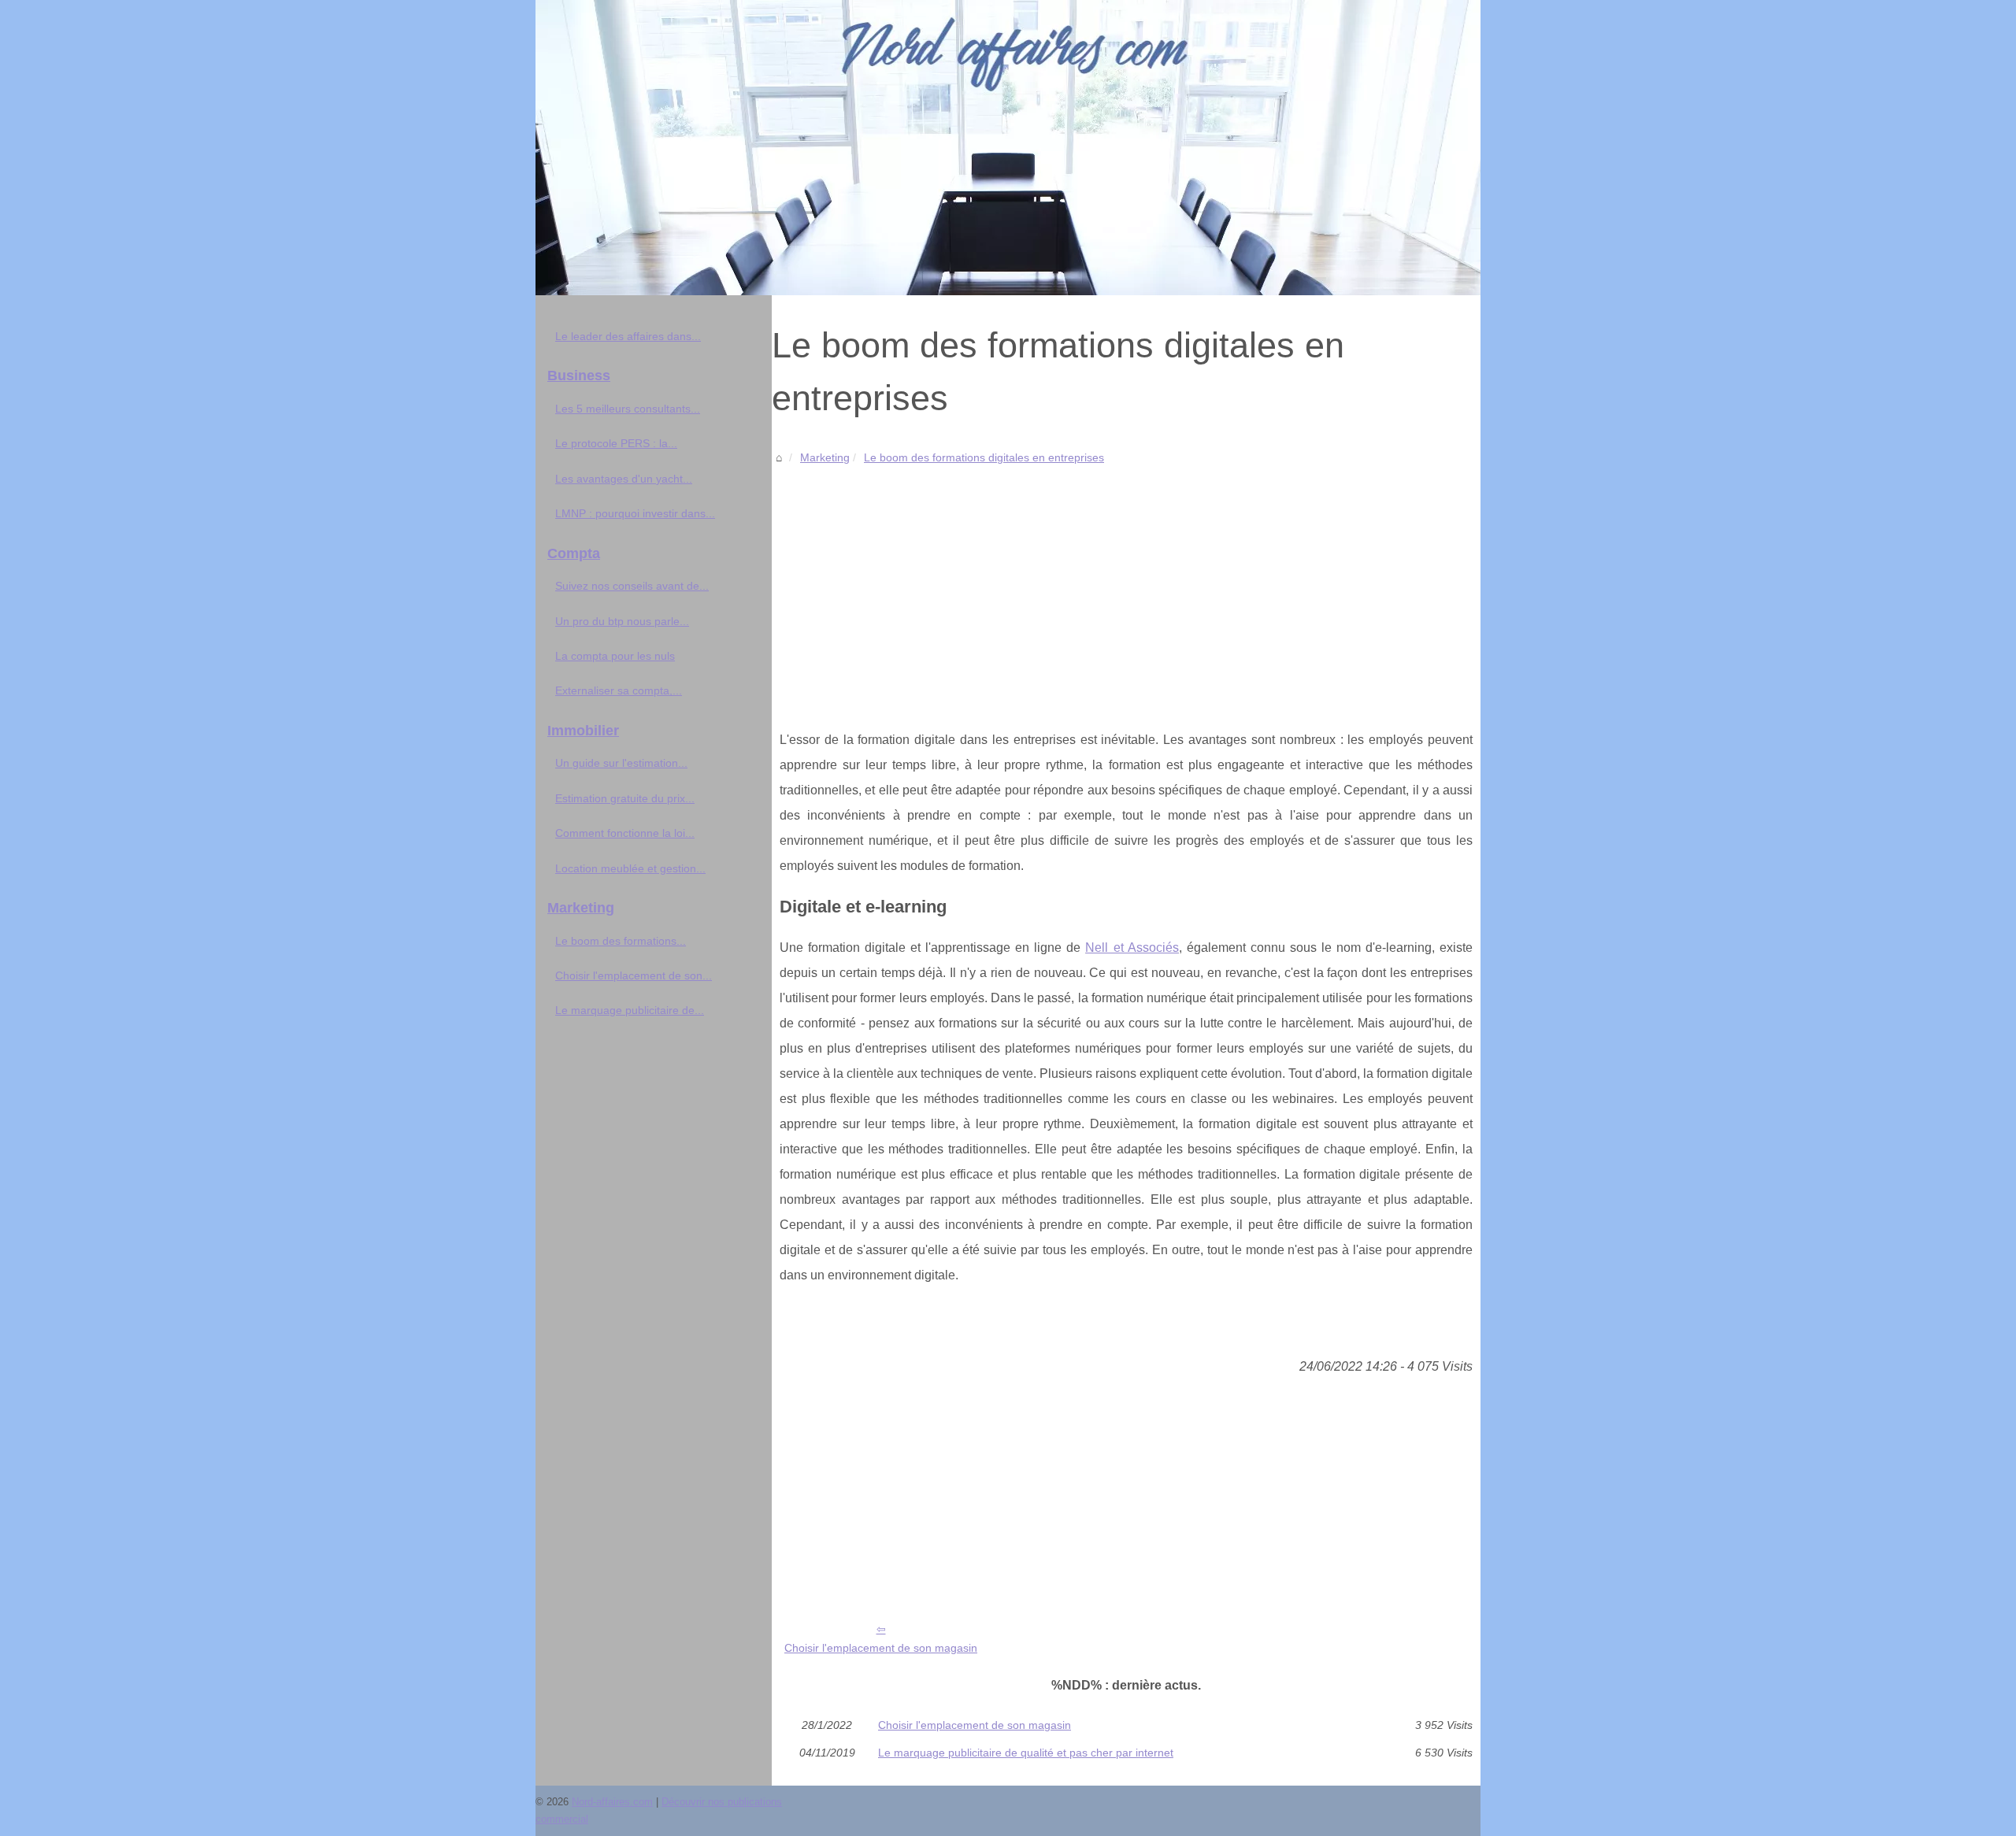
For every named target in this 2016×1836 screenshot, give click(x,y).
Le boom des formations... (621, 941)
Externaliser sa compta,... (619, 690)
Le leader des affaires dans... (628, 336)
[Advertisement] (1126, 586)
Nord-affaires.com (612, 1802)
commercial (562, 1819)
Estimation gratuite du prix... (625, 798)
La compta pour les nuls (615, 656)
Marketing (825, 457)
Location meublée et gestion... (630, 868)
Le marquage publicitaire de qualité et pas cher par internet (1026, 1753)
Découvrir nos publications (722, 1802)
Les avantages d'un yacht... (624, 479)
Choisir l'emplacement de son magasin (881, 1648)
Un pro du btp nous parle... (622, 621)
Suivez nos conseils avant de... (632, 586)
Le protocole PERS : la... (616, 443)
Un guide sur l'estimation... (621, 763)
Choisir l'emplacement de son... (634, 975)
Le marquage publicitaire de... (630, 1010)
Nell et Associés (1132, 948)
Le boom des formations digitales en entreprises (984, 457)
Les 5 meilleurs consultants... (628, 409)
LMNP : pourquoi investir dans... (635, 513)
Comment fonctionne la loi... (625, 833)
